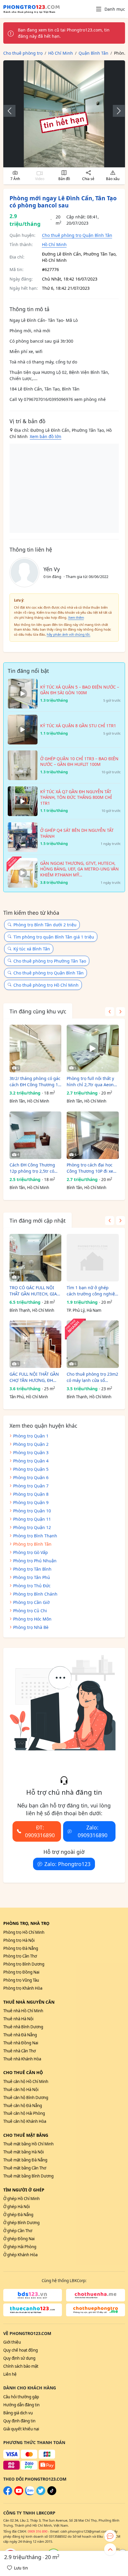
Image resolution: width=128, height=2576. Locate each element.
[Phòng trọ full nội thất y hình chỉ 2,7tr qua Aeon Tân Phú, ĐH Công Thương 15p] (93, 1048)
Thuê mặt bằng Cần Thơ (25, 2168)
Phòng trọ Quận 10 (32, 1511)
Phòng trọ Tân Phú (32, 1577)
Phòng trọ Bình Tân (32, 1544)
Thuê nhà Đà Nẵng (20, 2035)
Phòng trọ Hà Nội (19, 1940)
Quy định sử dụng (19, 2358)
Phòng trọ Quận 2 (31, 1444)
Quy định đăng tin (19, 2421)
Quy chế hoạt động (21, 2350)
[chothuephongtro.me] (96, 2310)
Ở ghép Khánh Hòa (20, 2255)
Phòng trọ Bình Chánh (35, 1594)
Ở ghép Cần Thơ (18, 2231)
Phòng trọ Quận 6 (31, 1477)
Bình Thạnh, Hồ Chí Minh (32, 1310)
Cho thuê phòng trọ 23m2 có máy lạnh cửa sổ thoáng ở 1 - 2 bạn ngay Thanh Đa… (92, 1377)
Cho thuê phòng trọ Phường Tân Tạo (50, 961)
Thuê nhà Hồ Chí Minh (23, 2011)
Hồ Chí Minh (54, 244)
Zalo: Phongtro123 (67, 1864)
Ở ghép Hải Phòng (20, 2247)
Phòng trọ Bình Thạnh (35, 1536)
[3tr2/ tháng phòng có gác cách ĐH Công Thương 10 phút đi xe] (36, 1048)
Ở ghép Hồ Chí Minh (21, 2199)
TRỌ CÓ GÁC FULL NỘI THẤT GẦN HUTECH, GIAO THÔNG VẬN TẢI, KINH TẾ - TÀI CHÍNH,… (35, 1291)
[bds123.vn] (33, 2295)
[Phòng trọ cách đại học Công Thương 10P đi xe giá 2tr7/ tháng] (93, 1135)
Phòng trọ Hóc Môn (32, 1619)
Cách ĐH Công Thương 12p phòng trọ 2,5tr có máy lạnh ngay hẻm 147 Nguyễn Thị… (33, 1168)
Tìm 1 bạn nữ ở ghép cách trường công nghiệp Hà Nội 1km (92, 1291)
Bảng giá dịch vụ (18, 2413)
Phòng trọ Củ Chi (30, 1611)
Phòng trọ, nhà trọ (26, 1923)
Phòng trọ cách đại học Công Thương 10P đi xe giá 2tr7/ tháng (90, 1168)
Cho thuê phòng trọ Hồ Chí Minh (46, 985)
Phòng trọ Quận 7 (31, 1486)
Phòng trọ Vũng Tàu (21, 1980)
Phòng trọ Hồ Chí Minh (24, 1932)
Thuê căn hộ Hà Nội (21, 2090)
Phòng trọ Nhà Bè (31, 1627)
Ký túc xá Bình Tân (32, 949)
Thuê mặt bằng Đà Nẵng (25, 2160)
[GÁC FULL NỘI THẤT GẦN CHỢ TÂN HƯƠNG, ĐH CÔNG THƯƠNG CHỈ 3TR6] (36, 1344)
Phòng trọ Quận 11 (32, 1519)
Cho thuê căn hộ (23, 2072)
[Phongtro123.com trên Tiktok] (52, 2494)
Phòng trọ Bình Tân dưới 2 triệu (45, 925)
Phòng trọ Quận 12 (32, 1527)
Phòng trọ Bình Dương (24, 1964)
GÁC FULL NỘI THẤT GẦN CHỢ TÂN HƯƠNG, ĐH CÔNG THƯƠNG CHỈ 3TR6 (35, 1377)
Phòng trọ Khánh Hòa (23, 1988)
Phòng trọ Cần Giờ (31, 1602)
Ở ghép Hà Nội (17, 2207)
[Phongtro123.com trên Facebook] (8, 2494)
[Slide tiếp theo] (116, 111)
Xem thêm (76, 617)
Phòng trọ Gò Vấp (31, 1552)
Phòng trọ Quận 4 (31, 1461)
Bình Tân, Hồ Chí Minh (29, 1101)
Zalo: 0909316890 (93, 1831)
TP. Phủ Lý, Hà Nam (84, 1310)
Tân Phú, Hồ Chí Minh (29, 1397)
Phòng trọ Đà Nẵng (21, 1948)
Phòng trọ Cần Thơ (20, 1956)
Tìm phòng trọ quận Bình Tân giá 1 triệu (54, 937)
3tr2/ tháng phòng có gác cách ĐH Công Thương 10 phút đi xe (35, 1082)
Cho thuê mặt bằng (26, 2135)
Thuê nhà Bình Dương (23, 2027)
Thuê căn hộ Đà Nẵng (23, 2106)
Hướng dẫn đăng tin (21, 2405)
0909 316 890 (38, 2531)
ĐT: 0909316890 (40, 1831)
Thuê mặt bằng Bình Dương (28, 2176)
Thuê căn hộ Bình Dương (26, 2098)
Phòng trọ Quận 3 (31, 1452)
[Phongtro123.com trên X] (41, 2494)
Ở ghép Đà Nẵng (18, 2215)
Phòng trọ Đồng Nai (21, 1972)
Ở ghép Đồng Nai (19, 2239)
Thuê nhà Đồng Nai (21, 2043)
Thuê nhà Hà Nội (18, 2019)
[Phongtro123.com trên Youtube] (19, 2494)
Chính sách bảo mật (21, 2366)
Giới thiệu (12, 2342)
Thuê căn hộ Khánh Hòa (25, 2121)
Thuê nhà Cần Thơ (19, 2051)
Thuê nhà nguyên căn (29, 2002)
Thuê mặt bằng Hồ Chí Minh (28, 2144)
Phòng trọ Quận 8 (31, 1494)
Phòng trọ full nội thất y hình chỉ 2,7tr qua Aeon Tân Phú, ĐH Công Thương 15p (90, 1082)
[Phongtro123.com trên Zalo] (30, 2494)
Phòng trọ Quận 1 (31, 1436)
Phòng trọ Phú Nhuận (35, 1561)
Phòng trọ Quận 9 (31, 1502)
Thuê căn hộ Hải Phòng (24, 2113)
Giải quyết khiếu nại (21, 2429)
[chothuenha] (96, 2295)
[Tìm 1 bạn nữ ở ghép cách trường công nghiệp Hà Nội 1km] (93, 1258)
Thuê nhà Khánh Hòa (22, 2059)
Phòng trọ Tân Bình (32, 1569)
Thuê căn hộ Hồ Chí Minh (26, 2081)
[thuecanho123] (33, 2310)
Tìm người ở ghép (24, 2190)
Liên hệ (10, 2374)
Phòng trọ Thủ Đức (32, 1586)
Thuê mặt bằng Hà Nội (24, 2152)
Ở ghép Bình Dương (21, 2223)
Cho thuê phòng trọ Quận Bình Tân (77, 235)
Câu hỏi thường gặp (21, 2397)
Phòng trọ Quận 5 (31, 1469)
